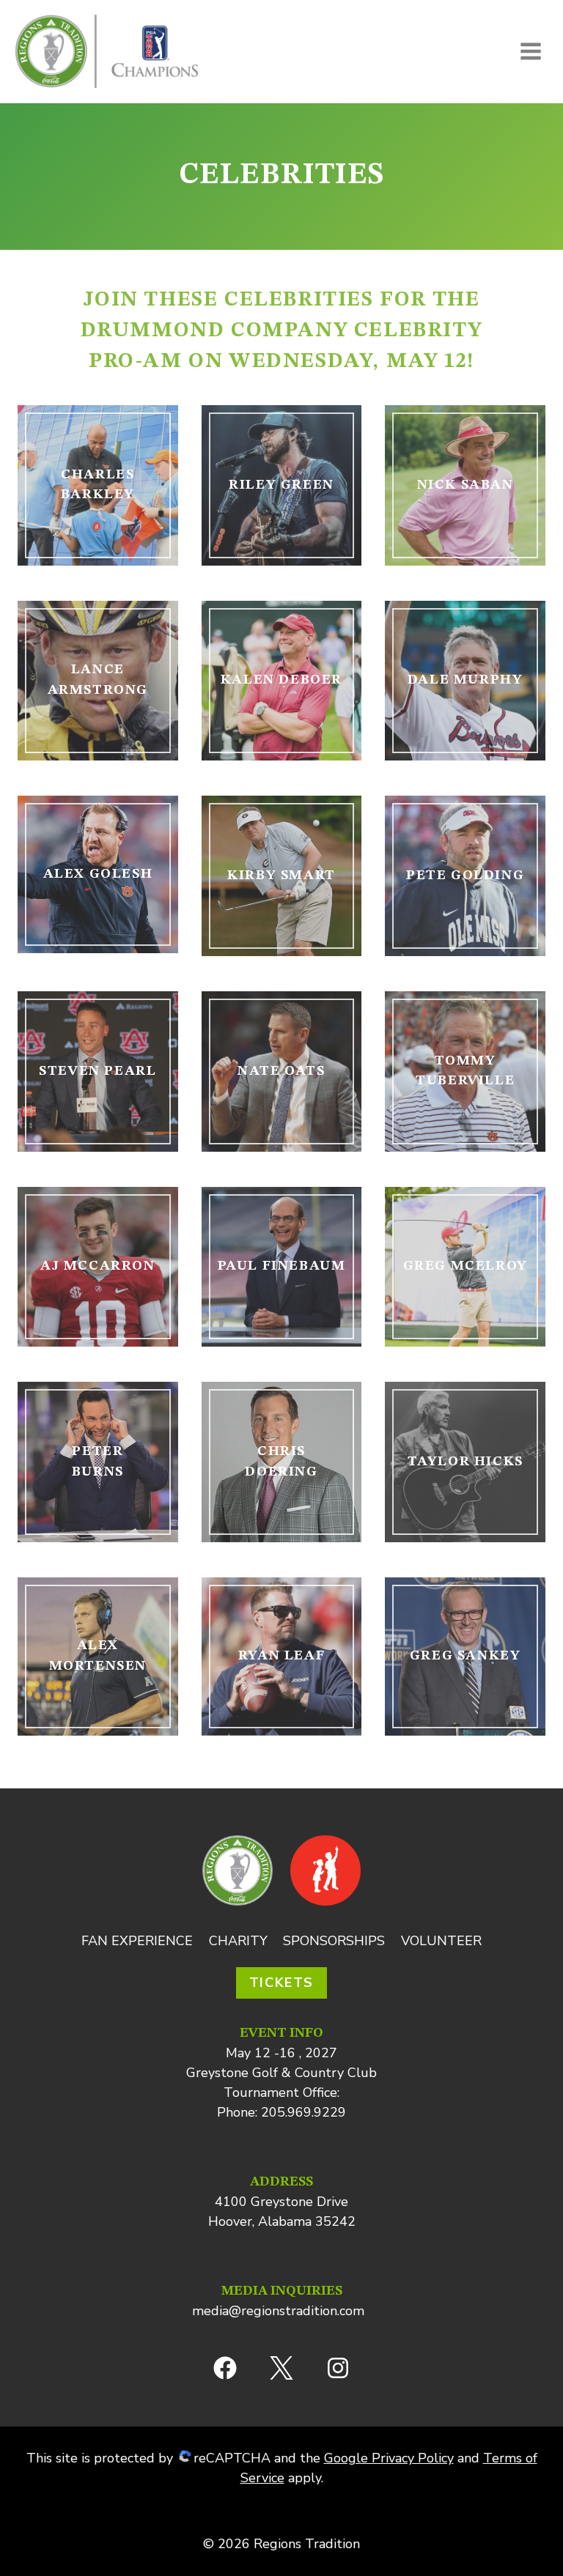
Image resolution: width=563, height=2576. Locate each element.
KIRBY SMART (281, 876)
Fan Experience (137, 1941)
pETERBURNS (98, 1462)
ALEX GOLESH (98, 874)
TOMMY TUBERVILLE (465, 1071)
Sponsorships (334, 1941)
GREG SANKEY (466, 1656)
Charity (238, 1941)
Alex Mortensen (98, 1656)
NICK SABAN (466, 485)
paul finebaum (282, 1266)
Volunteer (441, 1941)
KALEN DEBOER (281, 680)
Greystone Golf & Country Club (281, 2073)
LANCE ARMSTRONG (98, 680)
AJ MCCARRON (98, 1266)
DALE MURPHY (466, 680)
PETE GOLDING (465, 876)
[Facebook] (225, 2368)
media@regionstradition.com (278, 2311)
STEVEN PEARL (97, 1071)
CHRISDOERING (281, 1462)
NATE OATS (281, 1071)
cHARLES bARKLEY (98, 485)
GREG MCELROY (466, 1266)
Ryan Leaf (281, 1656)
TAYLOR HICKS (466, 1462)
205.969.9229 (303, 2112)
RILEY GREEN (281, 485)
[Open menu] (530, 51)
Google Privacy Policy (389, 2458)
